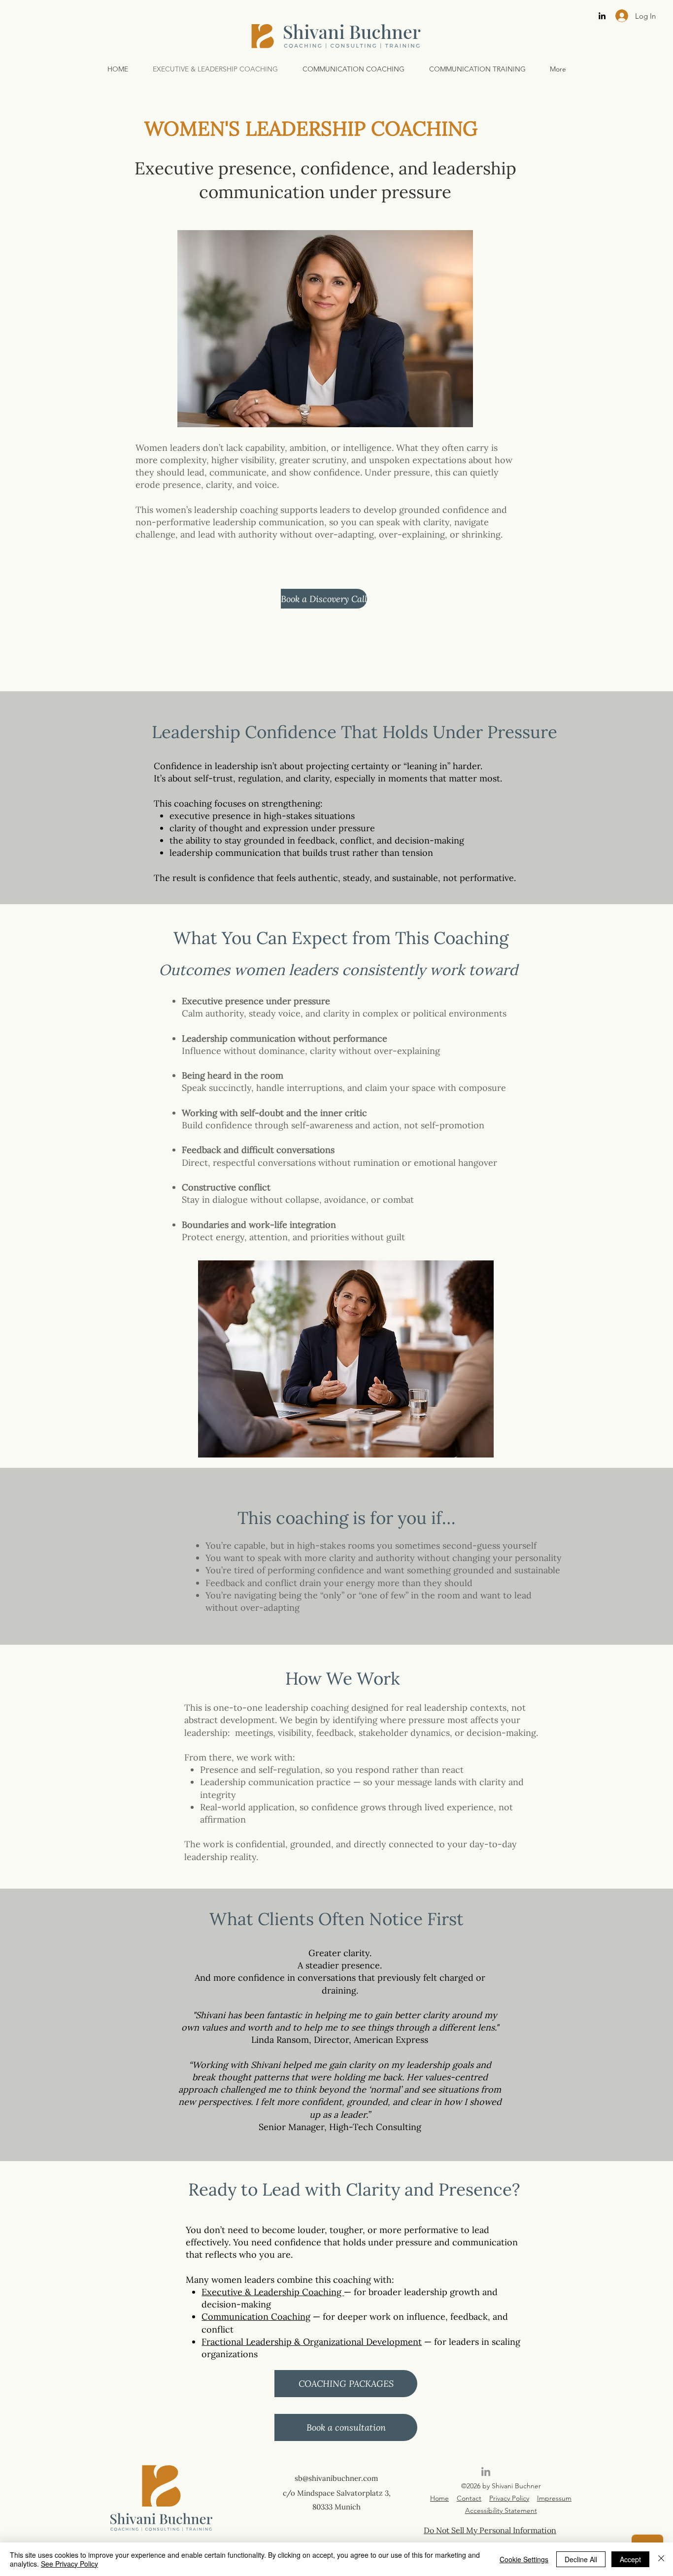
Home (439, 2498)
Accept (630, 2559)
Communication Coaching (256, 2317)
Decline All (581, 2559)
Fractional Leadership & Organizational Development (312, 2342)
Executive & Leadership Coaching (273, 2292)
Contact (469, 2498)
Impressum (554, 2498)
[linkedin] (602, 16)
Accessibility (484, 2510)
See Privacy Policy (69, 2564)
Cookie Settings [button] (524, 2559)
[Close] (661, 2559)
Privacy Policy (509, 2498)
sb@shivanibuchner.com (336, 2478)
